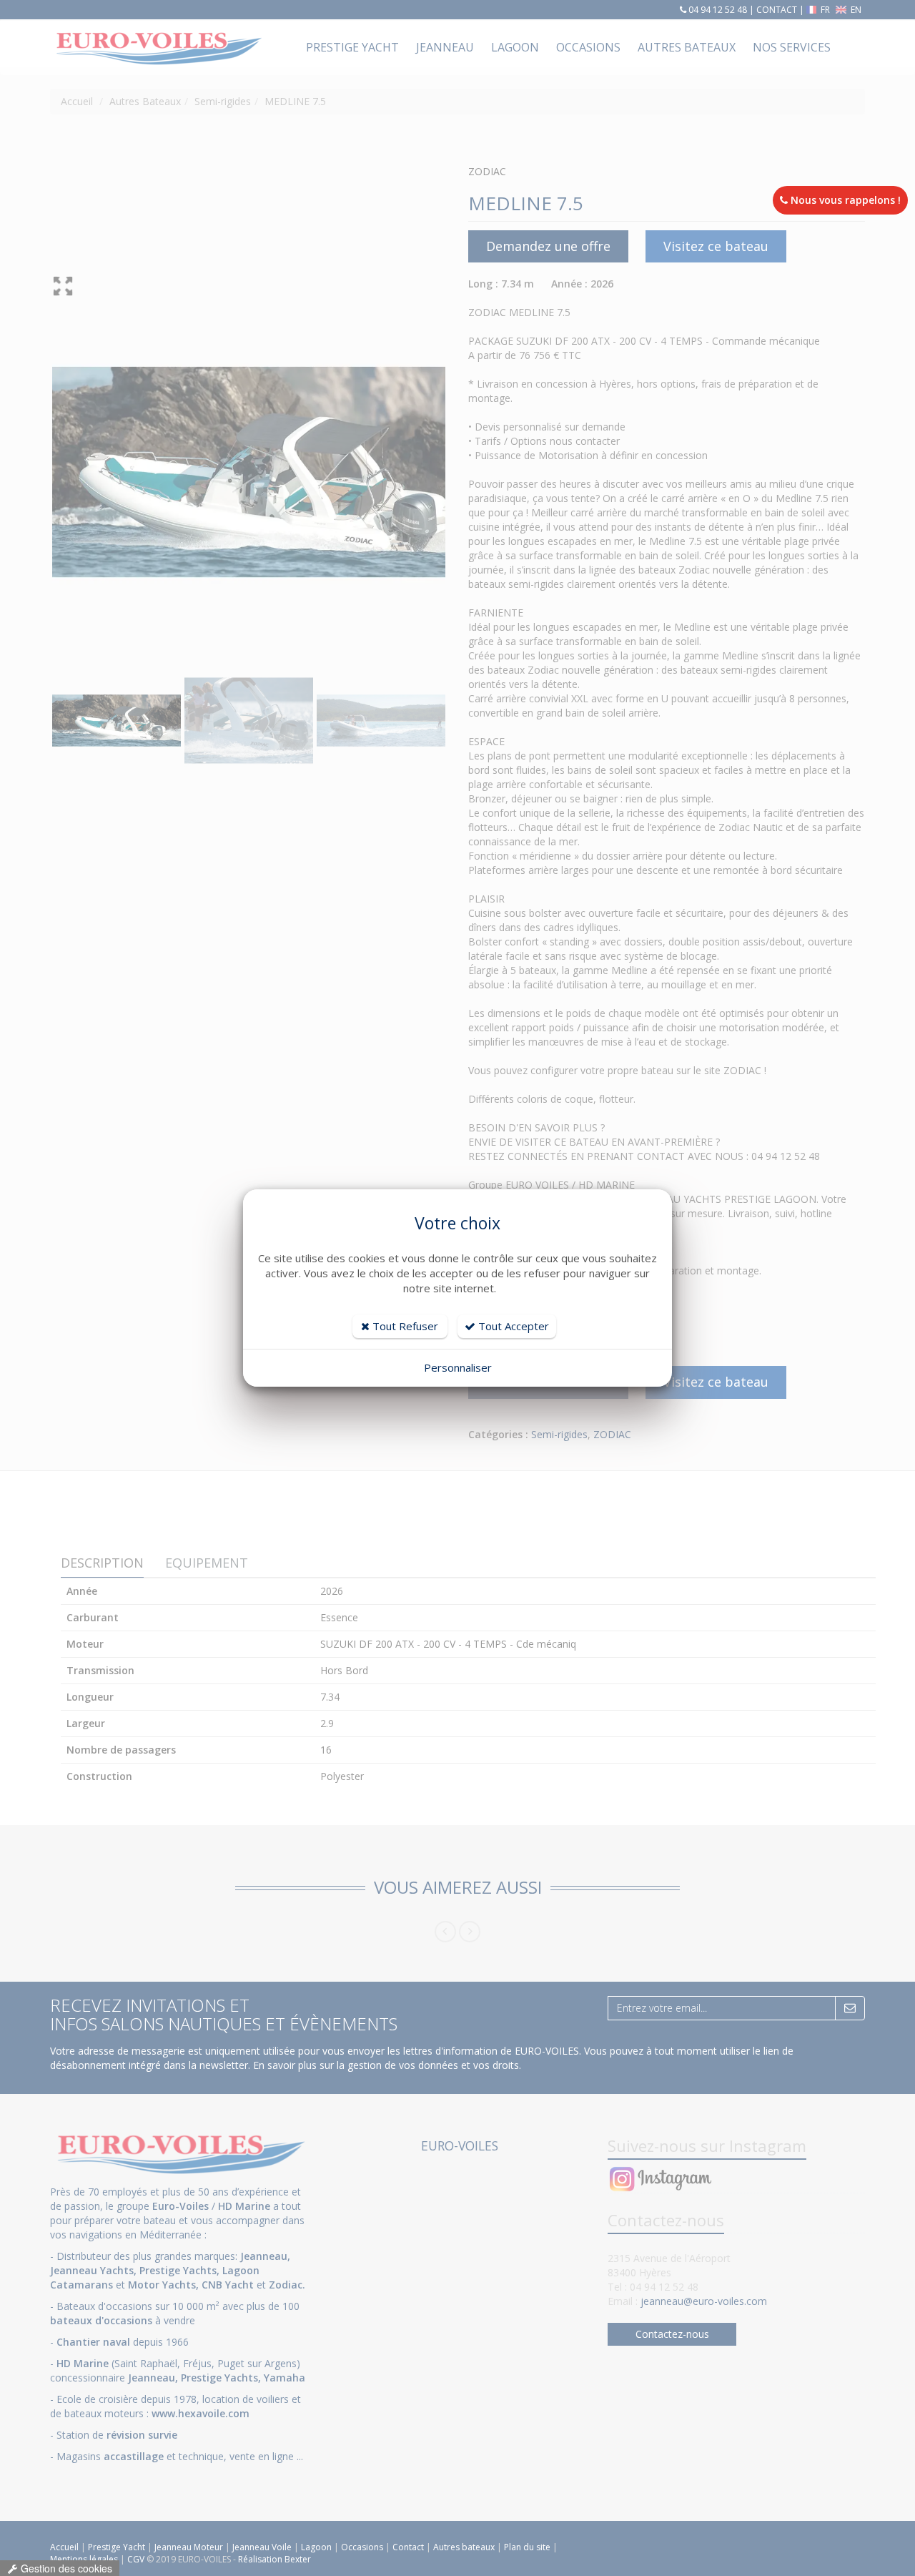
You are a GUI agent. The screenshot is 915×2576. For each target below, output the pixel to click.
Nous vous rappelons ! (844, 200)
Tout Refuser (404, 1326)
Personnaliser (458, 1367)
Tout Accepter (512, 1326)
